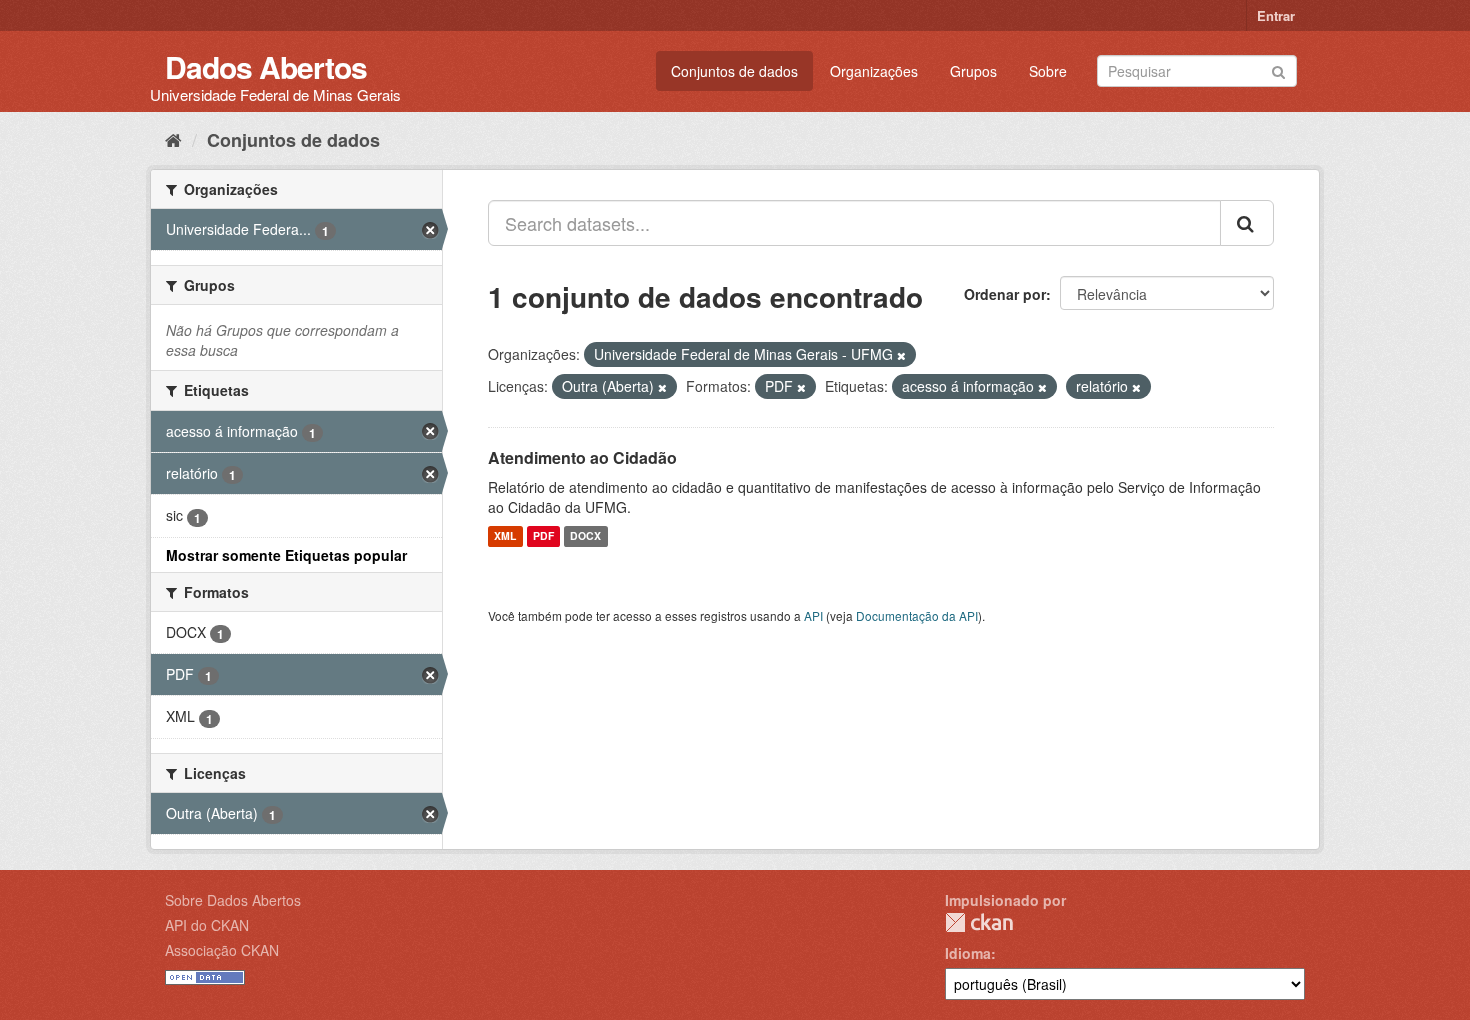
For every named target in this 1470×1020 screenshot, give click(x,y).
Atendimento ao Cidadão (582, 457)
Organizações (874, 71)
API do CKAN (207, 925)
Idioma (968, 953)
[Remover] (901, 355)
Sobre (1048, 71)
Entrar (1276, 15)
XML (505, 536)
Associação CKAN (222, 950)
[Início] (173, 139)
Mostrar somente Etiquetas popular (286, 555)
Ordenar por (1005, 294)
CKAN (979, 922)
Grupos (973, 71)
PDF (543, 536)
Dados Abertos (266, 66)
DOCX (585, 536)
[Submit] (1278, 69)
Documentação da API (917, 615)
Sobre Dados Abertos (233, 900)
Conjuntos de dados (734, 71)
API (813, 615)
